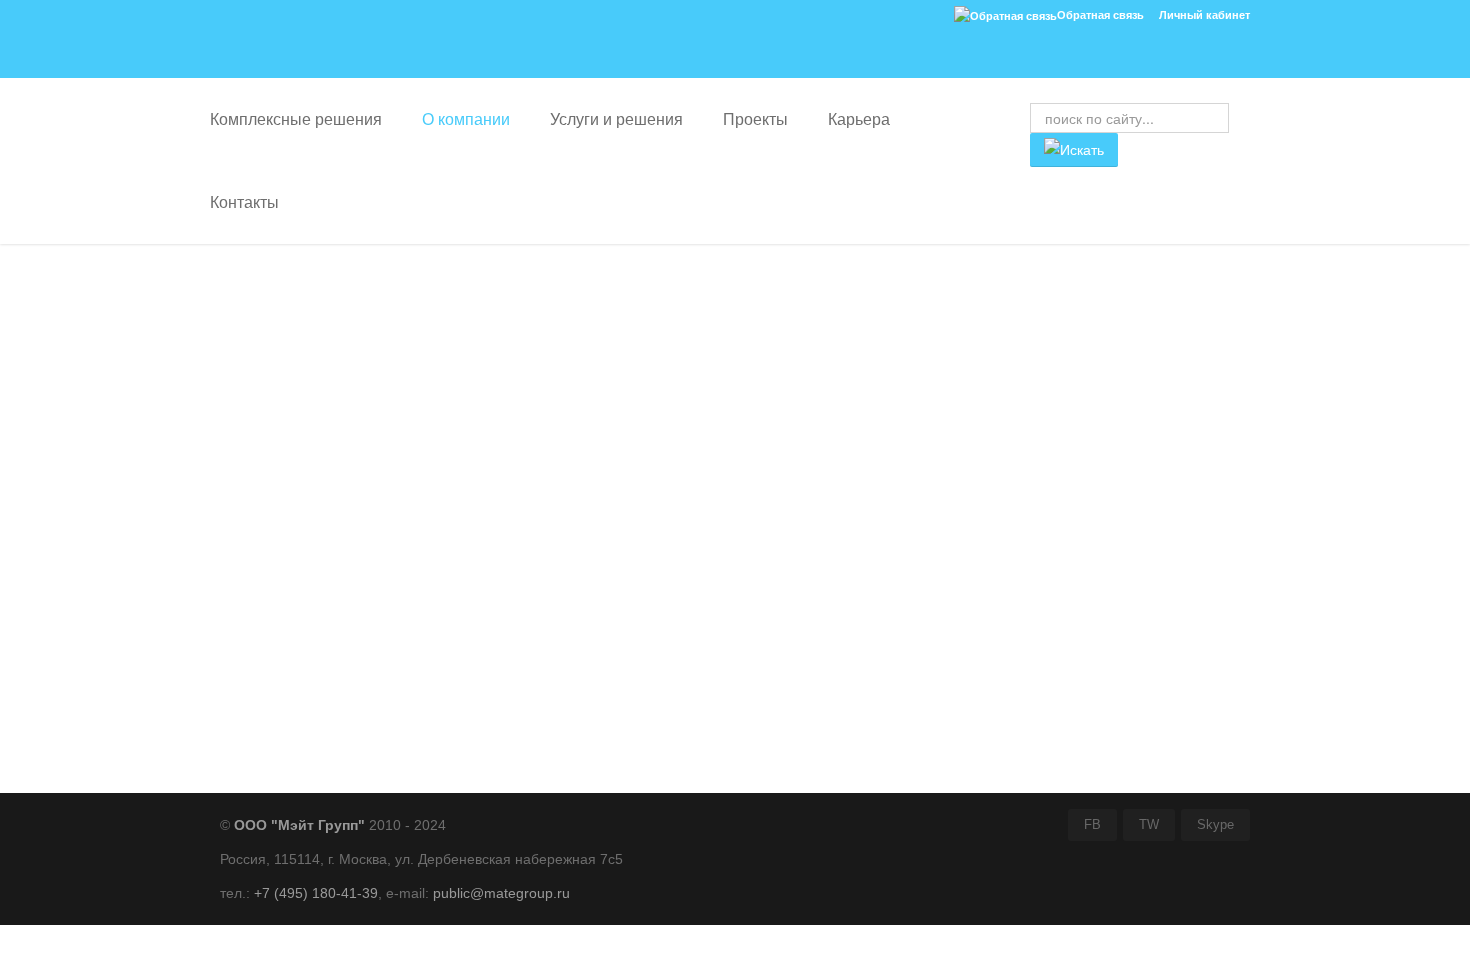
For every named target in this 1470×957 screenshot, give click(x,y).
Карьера (859, 119)
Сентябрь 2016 (294, 703)
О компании (466, 119)
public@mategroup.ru (501, 893)
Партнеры (272, 379)
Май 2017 (277, 583)
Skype (1215, 825)
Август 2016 (283, 723)
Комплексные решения (296, 119)
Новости (267, 409)
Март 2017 (280, 623)
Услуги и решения (616, 119)
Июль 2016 (281, 743)
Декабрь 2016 (290, 643)
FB (1092, 825)
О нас (256, 350)
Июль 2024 (281, 563)
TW (1149, 825)
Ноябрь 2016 (287, 663)
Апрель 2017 (287, 603)
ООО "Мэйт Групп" (299, 825)
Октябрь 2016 (290, 683)
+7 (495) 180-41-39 (316, 893)
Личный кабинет (1204, 15)
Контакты (244, 202)
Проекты (755, 119)
